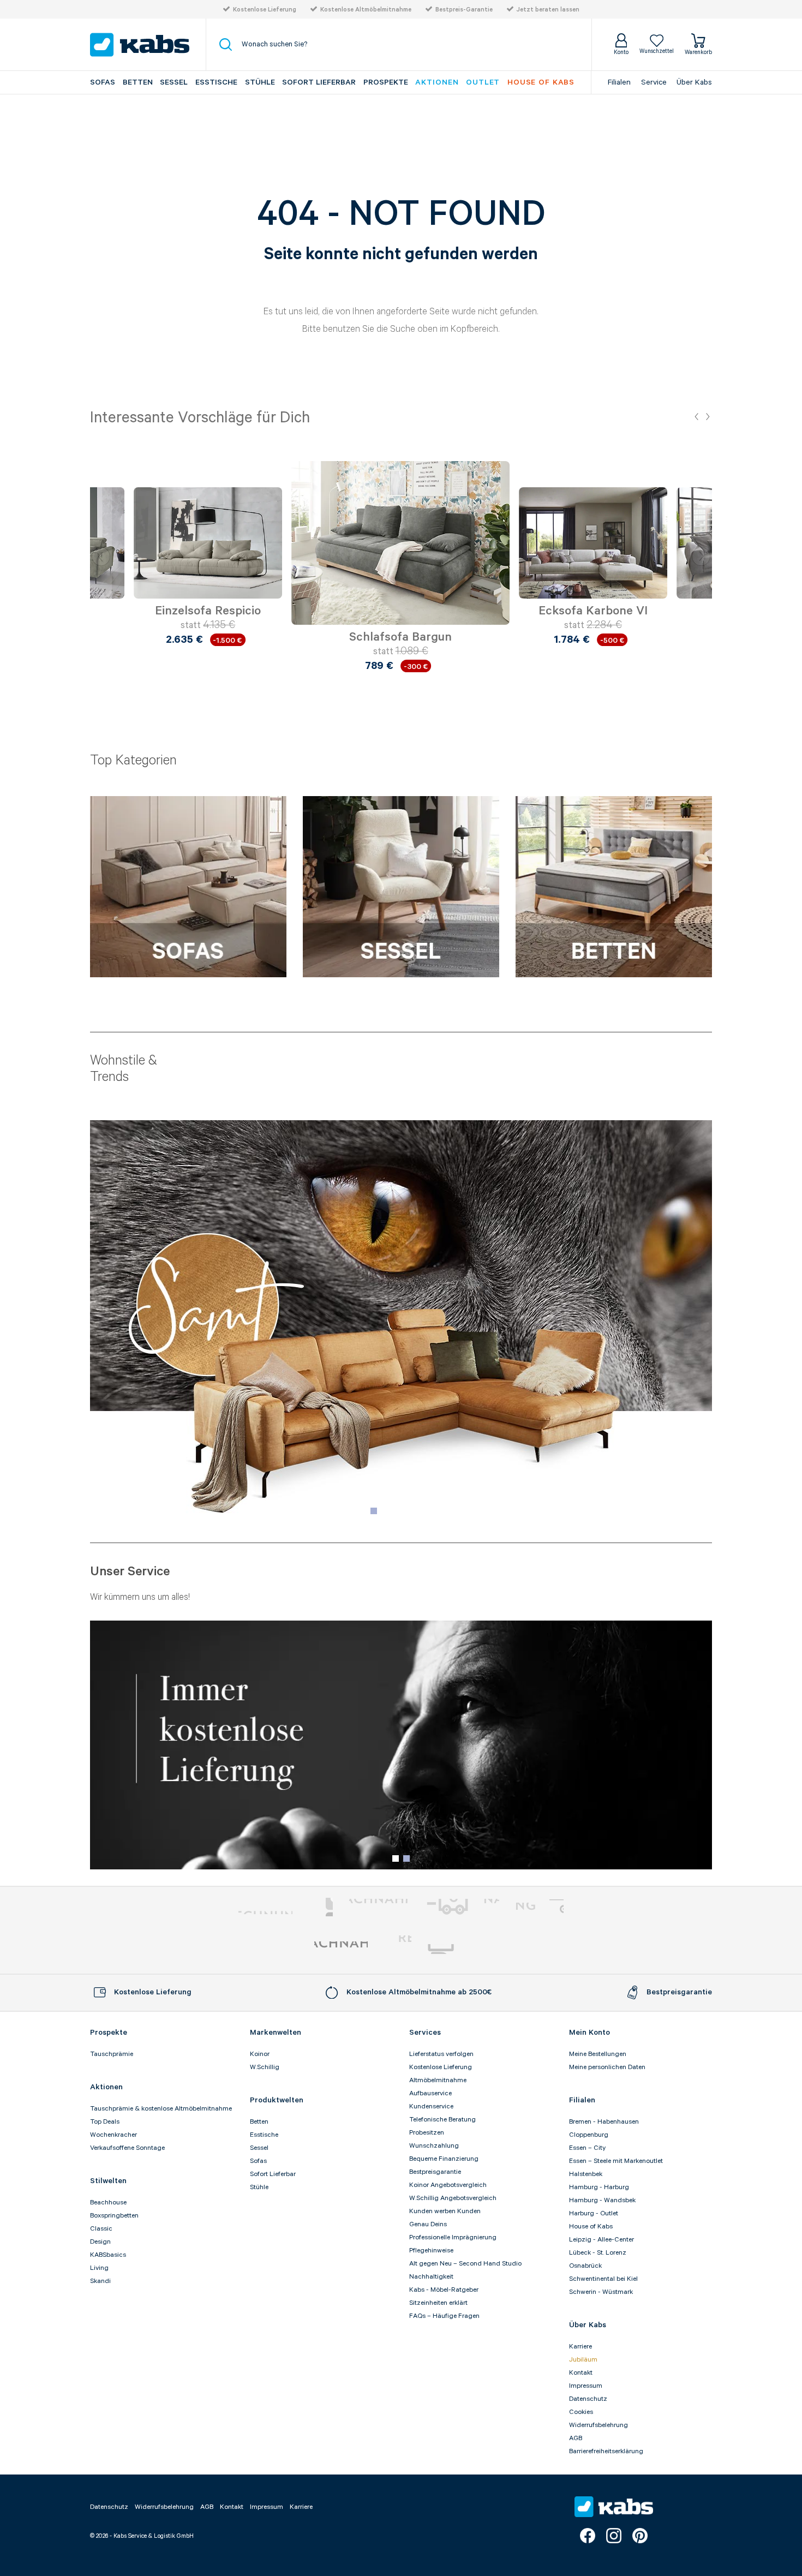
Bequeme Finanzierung (444, 2159)
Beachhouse (108, 2203)
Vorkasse (378, 1907)
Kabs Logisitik (341, 1949)
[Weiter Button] (701, 556)
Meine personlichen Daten (607, 2067)
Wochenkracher (113, 2135)
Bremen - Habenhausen (604, 2122)
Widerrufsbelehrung (598, 2425)
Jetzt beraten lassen (548, 10)
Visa (530, 1907)
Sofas (103, 82)
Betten (138, 82)
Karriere (580, 2347)
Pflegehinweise (431, 2251)
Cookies (581, 2412)
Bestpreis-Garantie (464, 10)
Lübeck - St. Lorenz (598, 2253)
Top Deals (105, 2122)
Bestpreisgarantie (435, 2172)
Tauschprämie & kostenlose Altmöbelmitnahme (161, 2109)
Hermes (458, 1949)
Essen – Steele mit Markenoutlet (616, 2161)
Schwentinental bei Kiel (603, 2279)
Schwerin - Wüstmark (601, 2292)
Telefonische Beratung (442, 2120)
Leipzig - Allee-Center (601, 2240)
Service (654, 82)
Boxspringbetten (114, 2216)
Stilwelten (108, 2181)
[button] (696, 417)
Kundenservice (431, 2106)
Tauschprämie (112, 2054)
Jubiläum (583, 2360)
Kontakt (581, 2373)
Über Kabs (694, 82)
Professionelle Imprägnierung (453, 2237)
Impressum (586, 2386)
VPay (556, 1907)
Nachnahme (462, 1907)
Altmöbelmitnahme (438, 2080)
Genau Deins (428, 2224)
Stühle (260, 82)
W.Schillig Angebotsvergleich (453, 2198)
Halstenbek (586, 2174)
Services (425, 2033)
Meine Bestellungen (598, 2054)
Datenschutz (588, 2399)
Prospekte (386, 82)
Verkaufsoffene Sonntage (127, 2148)
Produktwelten (277, 2100)
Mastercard (321, 1907)
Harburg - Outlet (594, 2213)
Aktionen (437, 82)
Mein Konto (589, 2033)
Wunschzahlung (434, 2146)
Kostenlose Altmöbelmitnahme (366, 10)
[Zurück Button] (101, 556)
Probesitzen (427, 2133)
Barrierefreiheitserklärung (606, 2451)
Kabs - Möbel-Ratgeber (444, 2290)
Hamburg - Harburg (599, 2187)
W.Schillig (265, 2067)
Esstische (216, 82)
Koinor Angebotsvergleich (448, 2185)
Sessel (174, 82)
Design (100, 2242)
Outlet (483, 82)
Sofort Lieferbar (319, 82)
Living (99, 2268)
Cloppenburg (589, 2135)
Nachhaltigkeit (431, 2277)
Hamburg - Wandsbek (602, 2200)
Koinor (260, 2054)
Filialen (619, 82)
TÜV (398, 1949)
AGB (576, 2438)
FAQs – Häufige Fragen (444, 2316)
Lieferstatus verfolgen (441, 2054)
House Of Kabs (541, 82)
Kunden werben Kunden (445, 2211)
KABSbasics (108, 2255)
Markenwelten (276, 2033)
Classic (101, 2229)
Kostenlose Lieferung (265, 10)
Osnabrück (585, 2266)
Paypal (265, 1907)
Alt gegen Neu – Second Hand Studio (465, 2264)
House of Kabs (591, 2227)
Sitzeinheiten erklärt (438, 2303)
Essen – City (587, 2148)
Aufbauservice (430, 2093)
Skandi (100, 2281)
